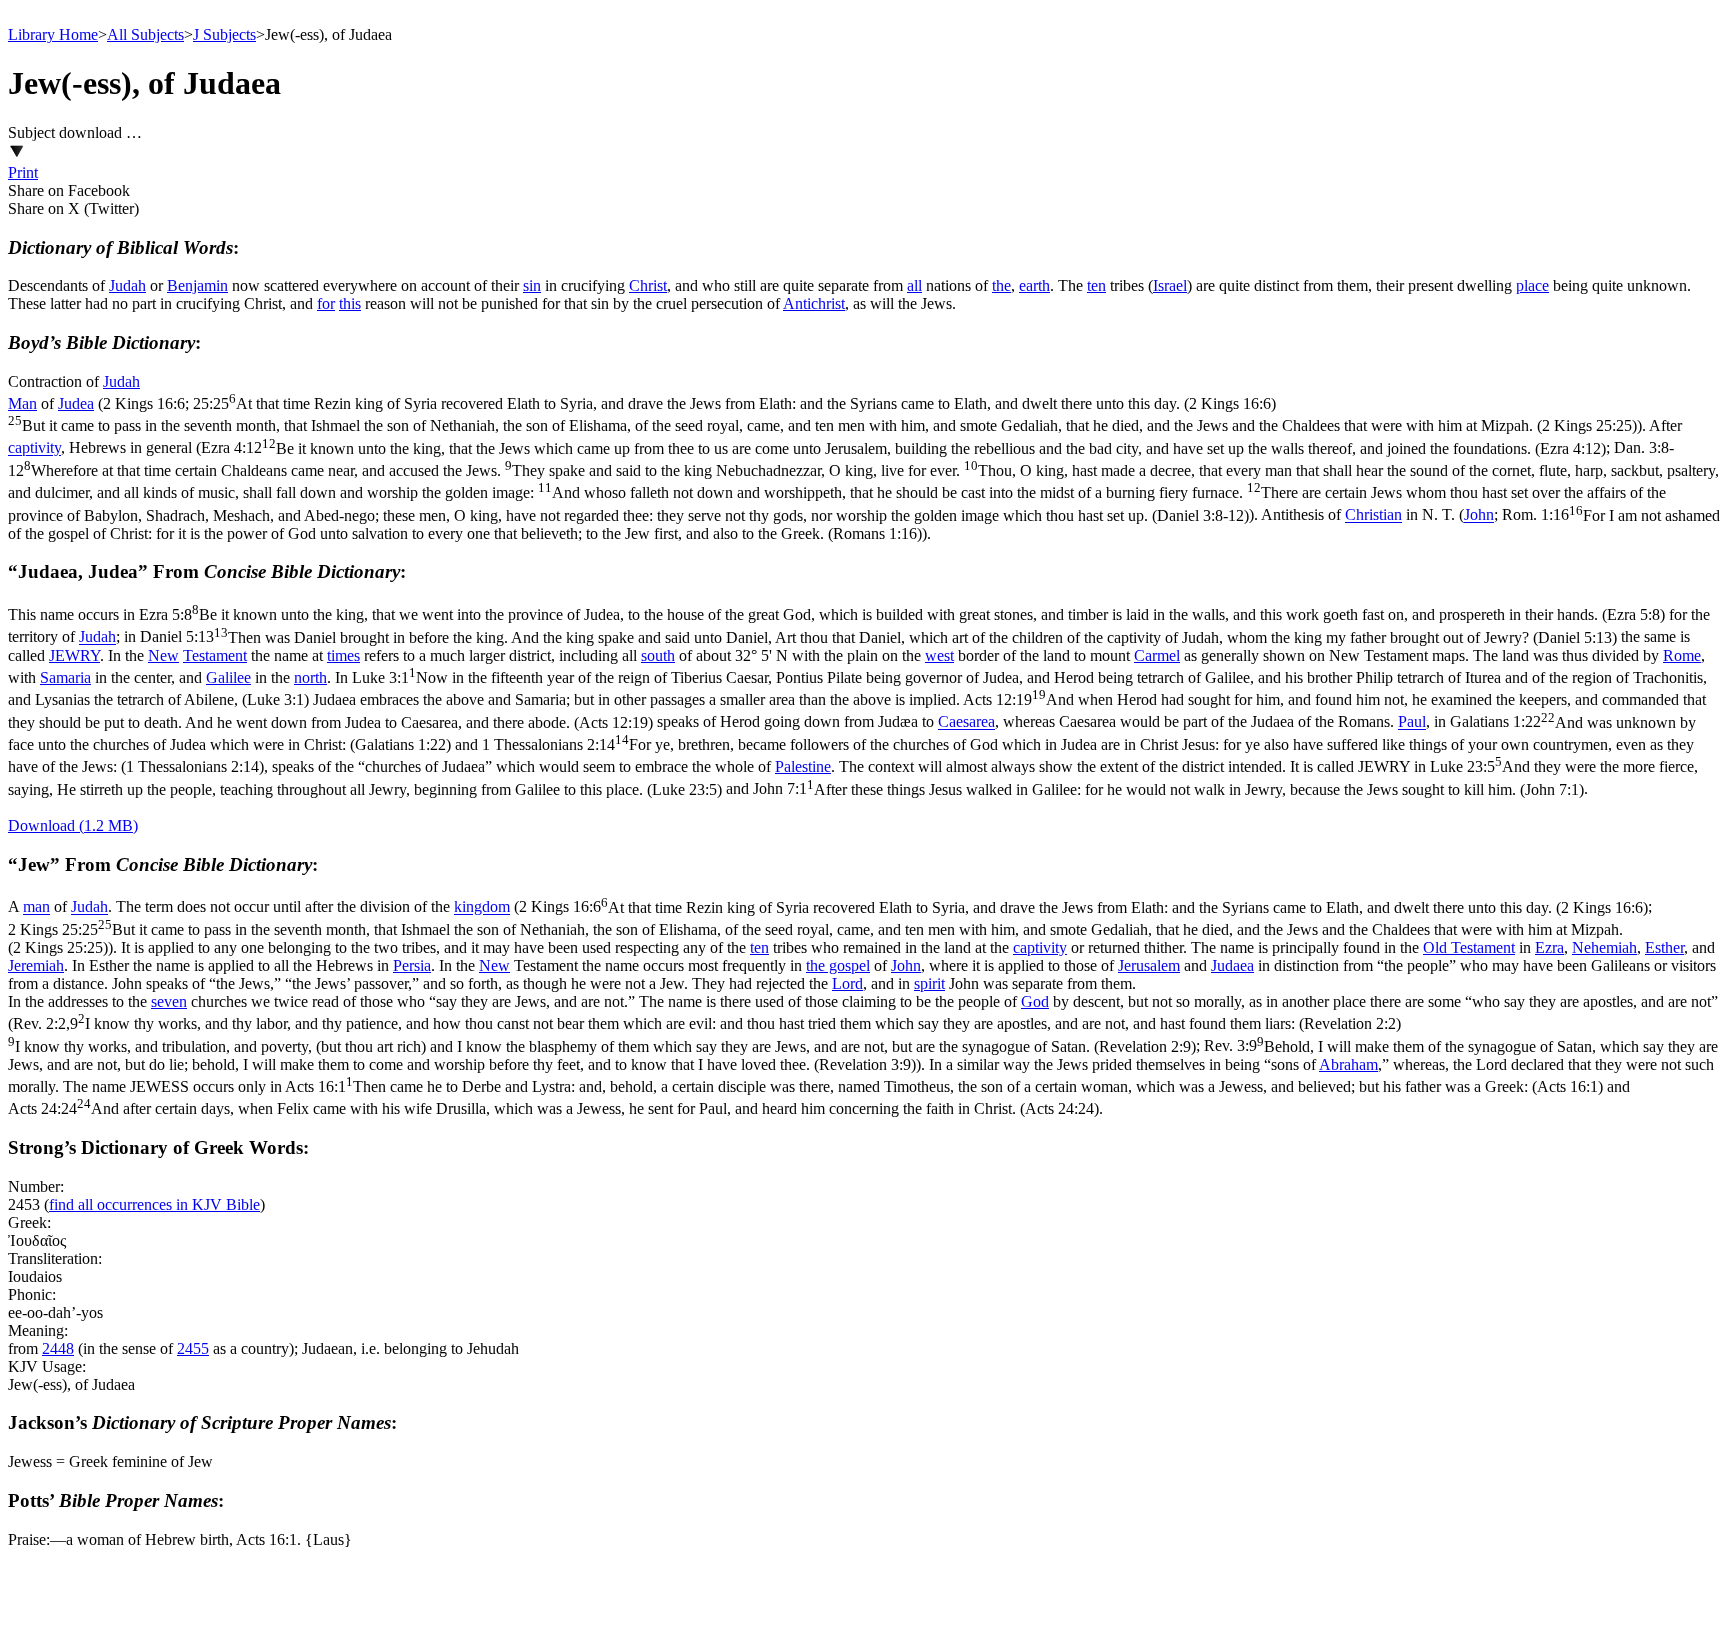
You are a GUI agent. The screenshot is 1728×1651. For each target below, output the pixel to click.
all (914, 285)
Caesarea (966, 722)
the (1001, 285)
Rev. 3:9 (863, 1055)
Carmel (1157, 655)
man (36, 907)
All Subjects (145, 34)
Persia (412, 965)
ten (1096, 285)
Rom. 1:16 (864, 524)
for (326, 303)
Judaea (1232, 965)
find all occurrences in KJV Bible (154, 1204)
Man (22, 403)
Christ (648, 285)
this (350, 303)
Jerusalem (1149, 965)
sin (532, 285)
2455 (193, 1348)
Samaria (65, 677)
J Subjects (224, 34)
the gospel (838, 965)
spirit (929, 983)
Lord (847, 983)
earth (1034, 285)
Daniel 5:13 (878, 637)
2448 (58, 1348)
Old (1437, 947)
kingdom (482, 907)
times (343, 655)
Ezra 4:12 (903, 448)
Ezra (1549, 947)
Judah (127, 285)
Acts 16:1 (944, 1086)
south (658, 655)
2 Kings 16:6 (1083, 907)
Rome (1682, 655)
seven (169, 1001)
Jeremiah (36, 965)
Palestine (803, 766)
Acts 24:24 (553, 1108)
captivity (34, 448)
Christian (1373, 515)
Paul (1412, 722)
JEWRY (74, 655)
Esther (1664, 947)
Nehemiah (1604, 947)
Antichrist (814, 303)
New (163, 655)
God (1035, 1001)
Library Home (53, 34)
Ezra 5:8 (902, 614)
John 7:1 (1168, 789)
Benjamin (197, 285)
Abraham (1348, 1064)
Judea (76, 403)
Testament (215, 655)
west (939, 655)
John (1479, 515)
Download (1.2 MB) (73, 825)
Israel (1170, 285)
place (1532, 285)
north (310, 677)
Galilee (228, 677)
